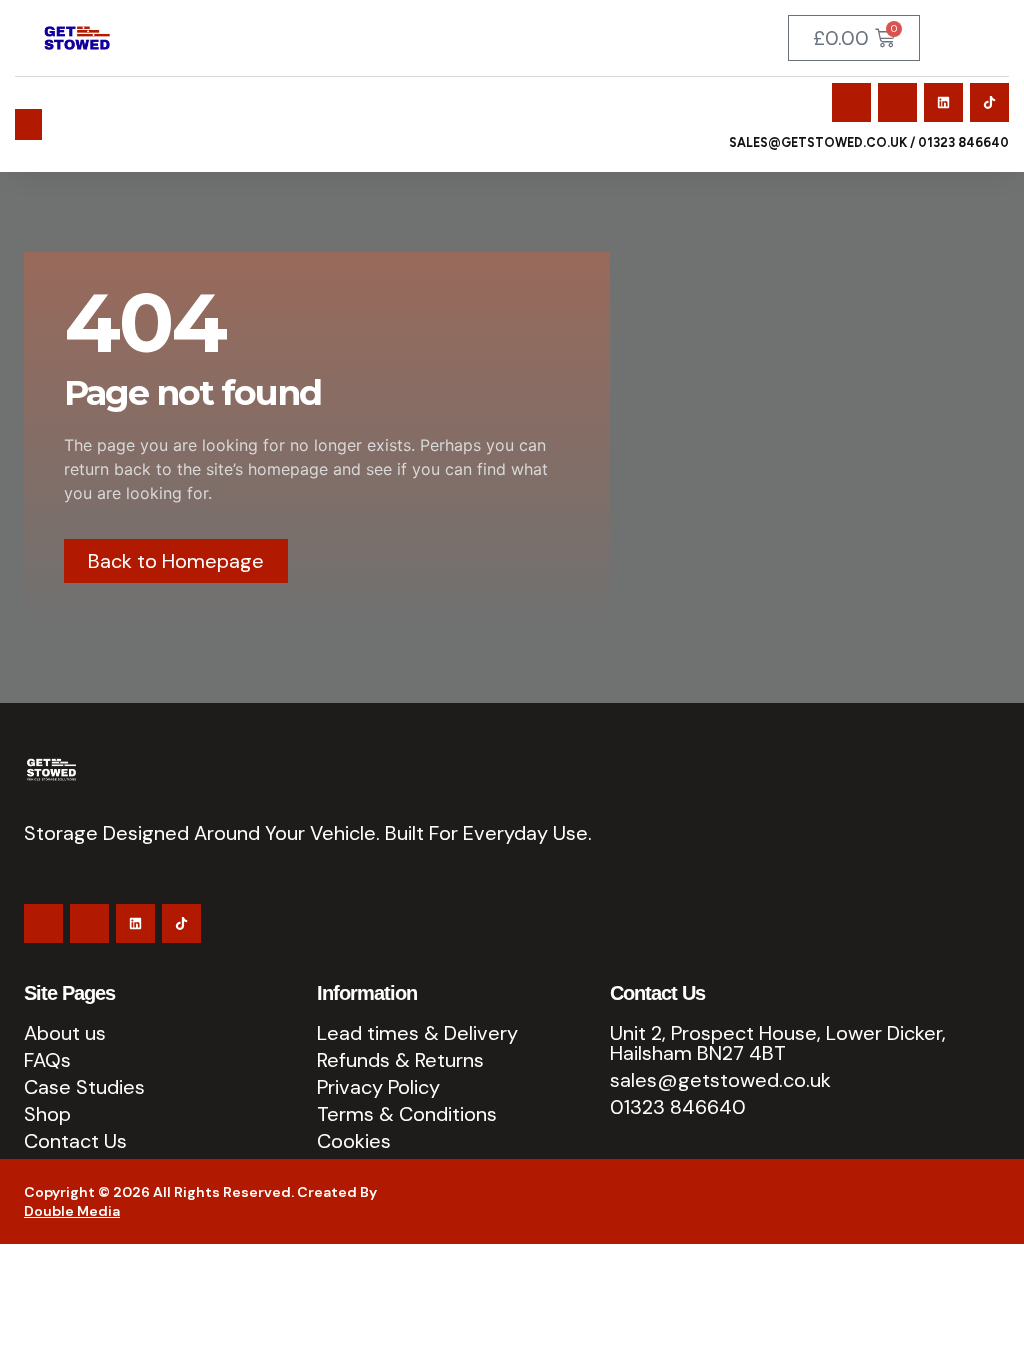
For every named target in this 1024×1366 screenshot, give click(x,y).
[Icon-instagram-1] (897, 102)
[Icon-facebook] (851, 102)
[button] (28, 125)
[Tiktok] (989, 102)
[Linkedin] (943, 102)
